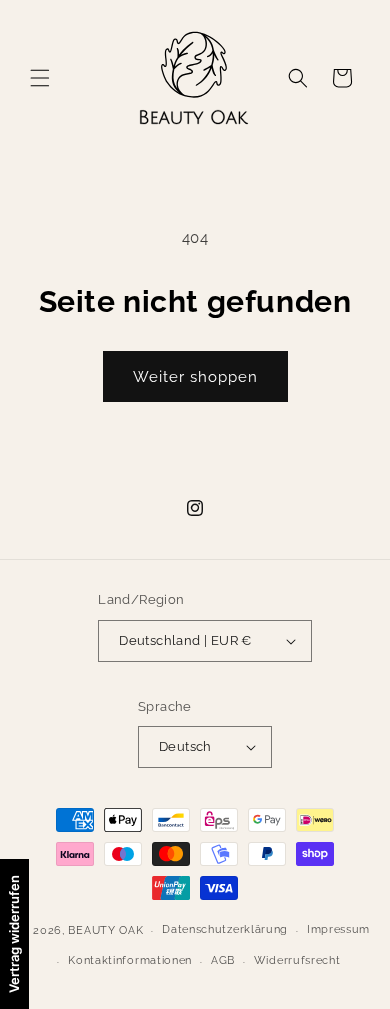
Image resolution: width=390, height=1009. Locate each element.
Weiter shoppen (195, 377)
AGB (223, 960)
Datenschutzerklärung (225, 929)
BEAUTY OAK (105, 930)
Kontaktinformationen (130, 960)
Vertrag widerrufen (14, 934)
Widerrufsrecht (297, 960)
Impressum (338, 929)
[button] (40, 78)
